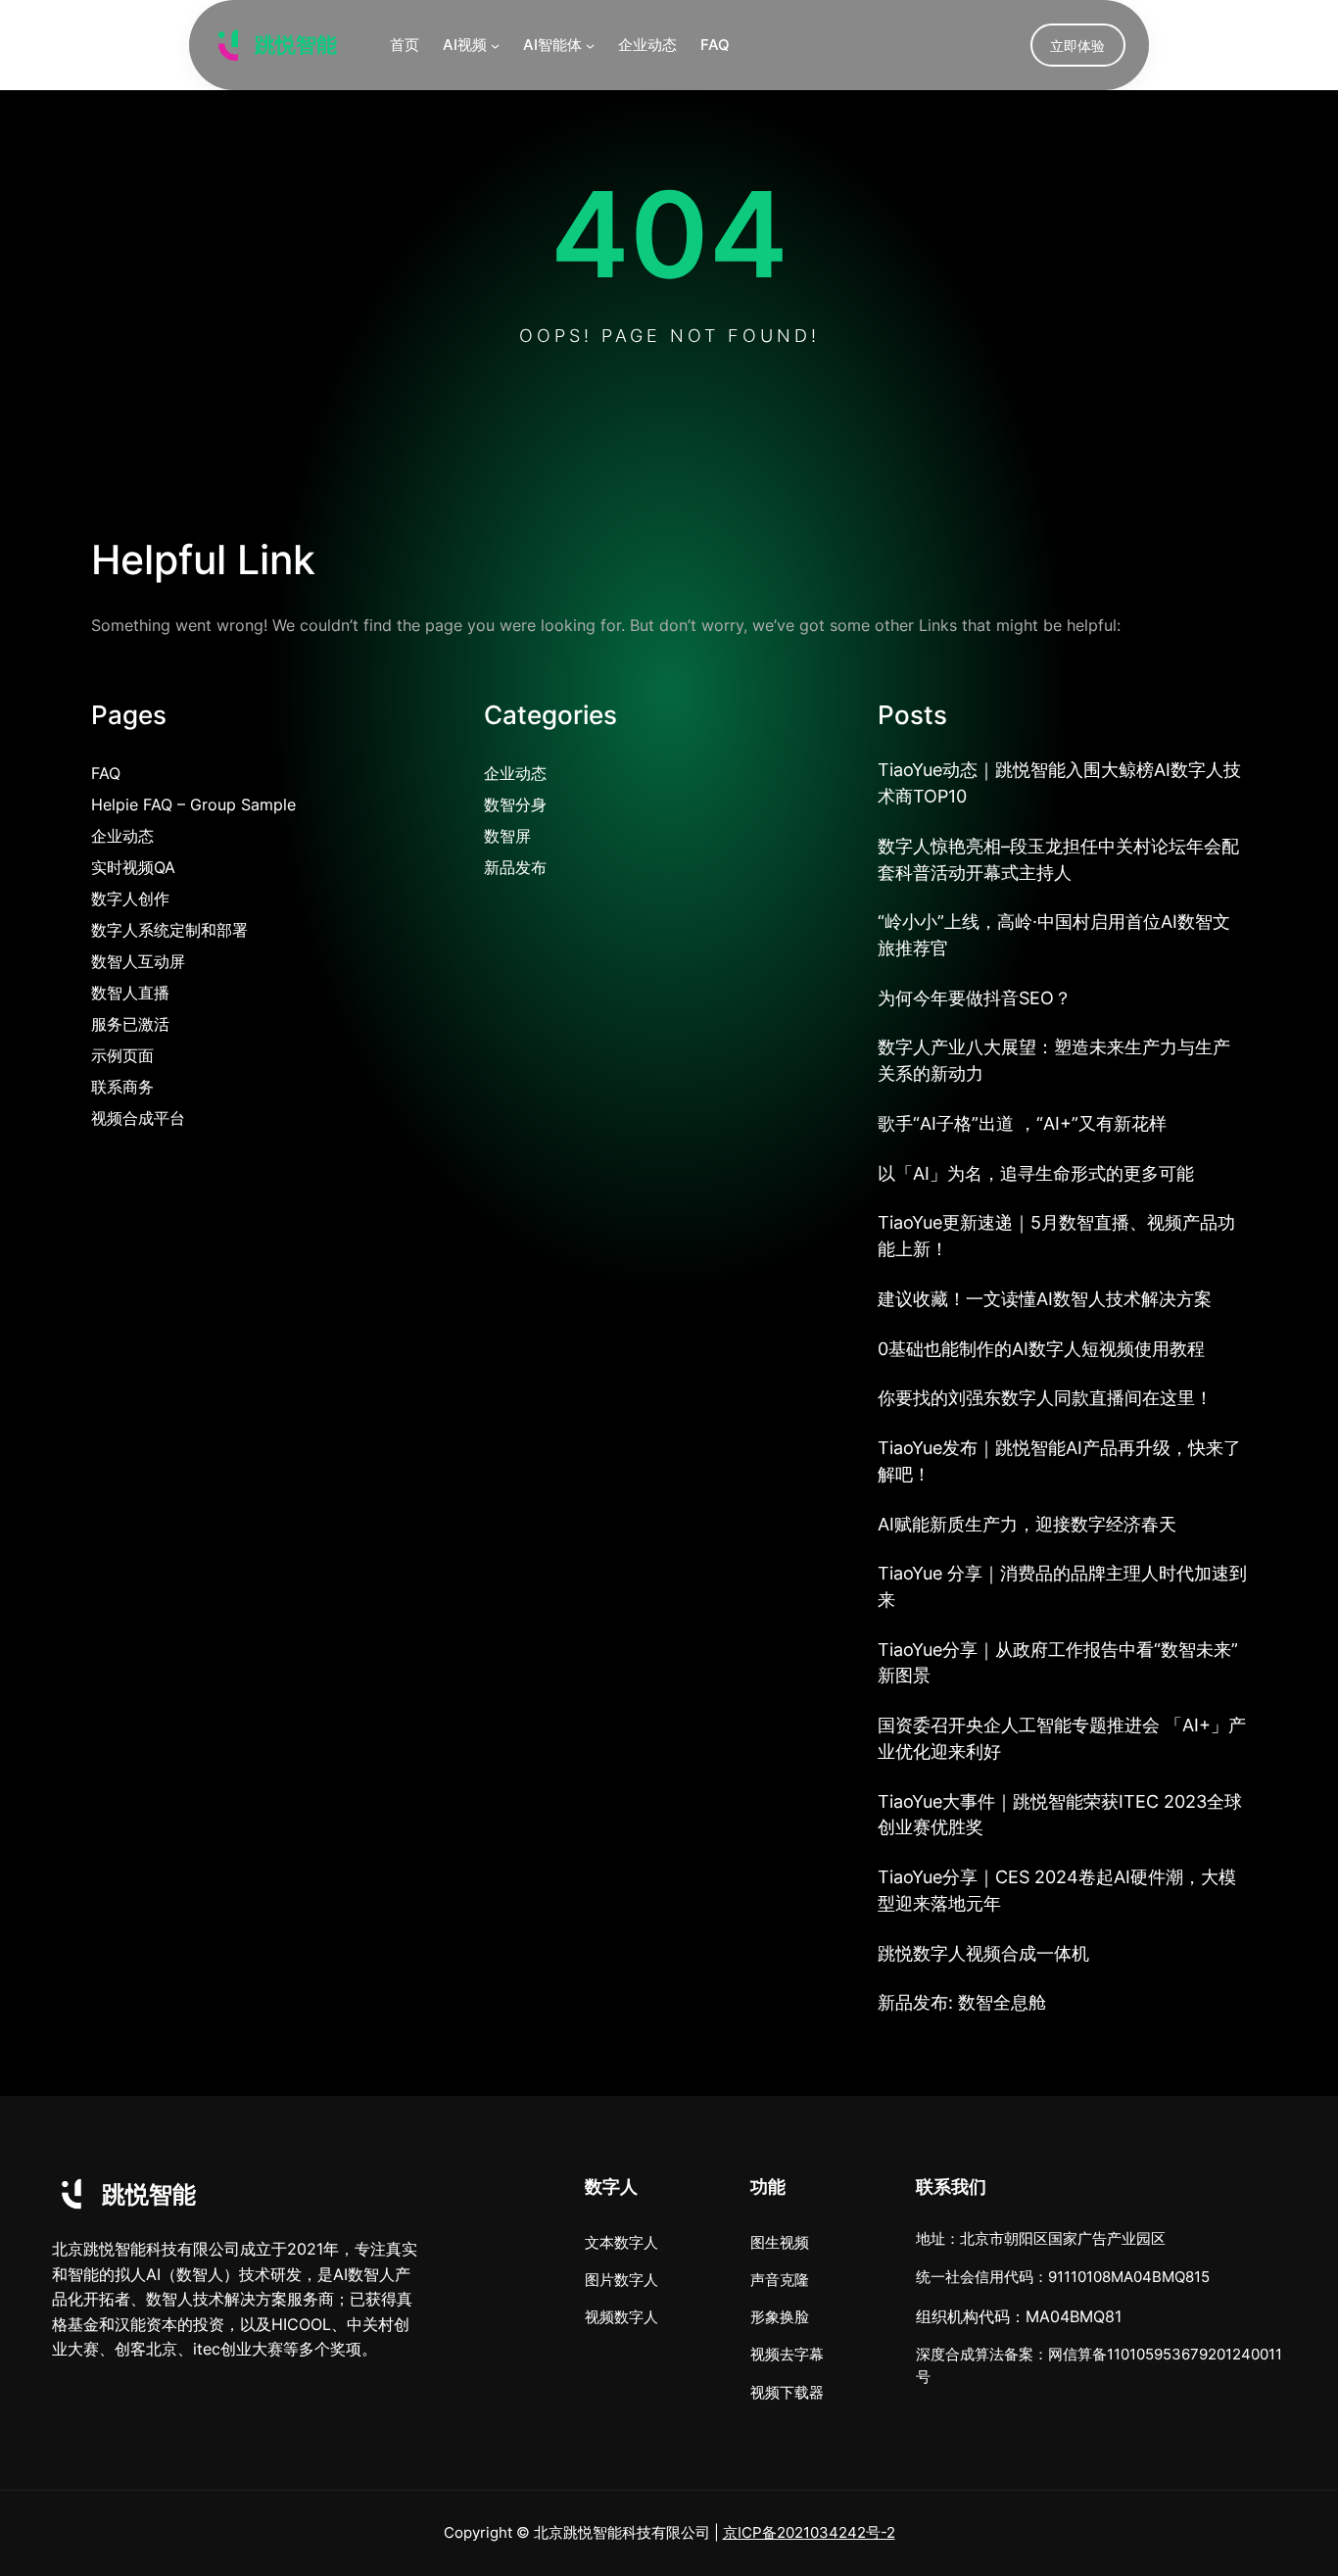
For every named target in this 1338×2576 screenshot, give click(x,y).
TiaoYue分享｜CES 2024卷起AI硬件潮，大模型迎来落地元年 (1057, 1890)
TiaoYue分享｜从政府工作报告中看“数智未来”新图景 (1058, 1663)
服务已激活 (130, 1024)
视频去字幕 (787, 2354)
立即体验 (1077, 46)
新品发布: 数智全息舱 (962, 2002)
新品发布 (515, 867)
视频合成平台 (138, 1118)
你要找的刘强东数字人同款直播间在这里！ (1045, 1398)
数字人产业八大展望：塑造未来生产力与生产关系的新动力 (1054, 1060)
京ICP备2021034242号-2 (809, 2532)
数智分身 (515, 804)
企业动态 (122, 836)
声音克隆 (780, 2280)
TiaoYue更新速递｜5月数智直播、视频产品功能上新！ (1056, 1236)
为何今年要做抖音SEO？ (975, 998)
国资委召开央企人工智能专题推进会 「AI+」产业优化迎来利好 (1062, 1738)
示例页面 (122, 1055)
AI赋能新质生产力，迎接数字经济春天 (1027, 1524)
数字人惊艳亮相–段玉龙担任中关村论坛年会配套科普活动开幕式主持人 (1058, 859)
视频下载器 (787, 2392)
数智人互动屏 (138, 961)
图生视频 (780, 2242)
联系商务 (122, 1087)
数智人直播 (130, 993)
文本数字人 (621, 2242)
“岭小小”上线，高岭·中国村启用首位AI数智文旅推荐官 (1054, 935)
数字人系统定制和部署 (169, 930)
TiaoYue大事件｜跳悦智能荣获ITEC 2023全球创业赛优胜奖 (1060, 1815)
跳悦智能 (296, 45)
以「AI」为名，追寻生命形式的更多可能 (1036, 1173)
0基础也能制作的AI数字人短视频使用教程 (1041, 1349)
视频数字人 (621, 2317)
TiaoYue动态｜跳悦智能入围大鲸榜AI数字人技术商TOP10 (1059, 783)
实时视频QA (133, 867)
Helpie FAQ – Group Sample (193, 804)
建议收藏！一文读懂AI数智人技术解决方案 (1045, 1299)
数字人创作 (130, 899)
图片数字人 (621, 2280)
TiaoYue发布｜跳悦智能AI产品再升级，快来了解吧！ (1059, 1461)
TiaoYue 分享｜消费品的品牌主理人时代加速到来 (1062, 1586)
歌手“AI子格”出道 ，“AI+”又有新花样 (1022, 1123)
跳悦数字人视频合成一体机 (983, 1953)
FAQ (106, 773)
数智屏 (507, 836)
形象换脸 (780, 2317)
